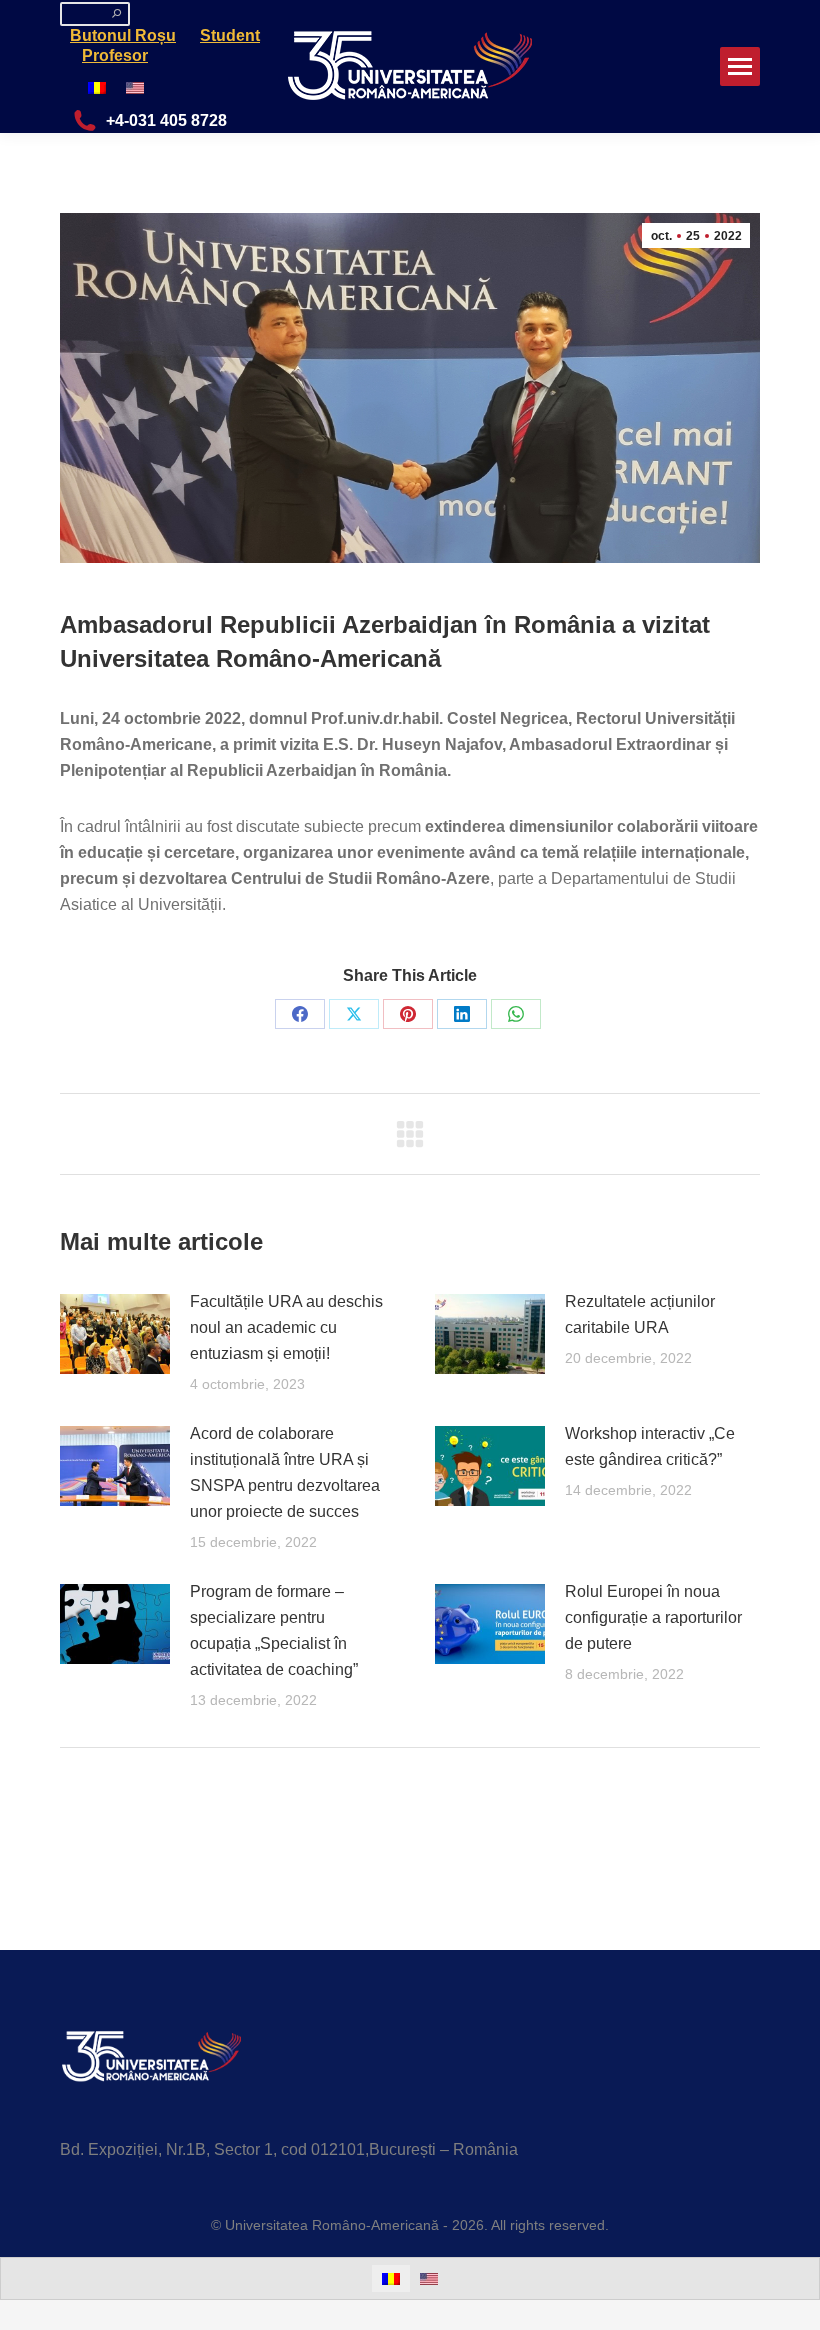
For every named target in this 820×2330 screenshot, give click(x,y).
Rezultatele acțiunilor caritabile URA (640, 1314)
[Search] (116, 13)
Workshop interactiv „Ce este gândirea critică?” (650, 1446)
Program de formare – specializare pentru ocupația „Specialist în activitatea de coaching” (274, 1630)
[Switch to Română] (97, 87)
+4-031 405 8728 (166, 120)
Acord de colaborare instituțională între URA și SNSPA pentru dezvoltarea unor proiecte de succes (285, 1472)
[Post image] (115, 1334)
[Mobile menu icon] (740, 66)
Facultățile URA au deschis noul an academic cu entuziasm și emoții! (286, 1327)
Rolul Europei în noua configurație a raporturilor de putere (653, 1617)
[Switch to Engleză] (135, 87)
